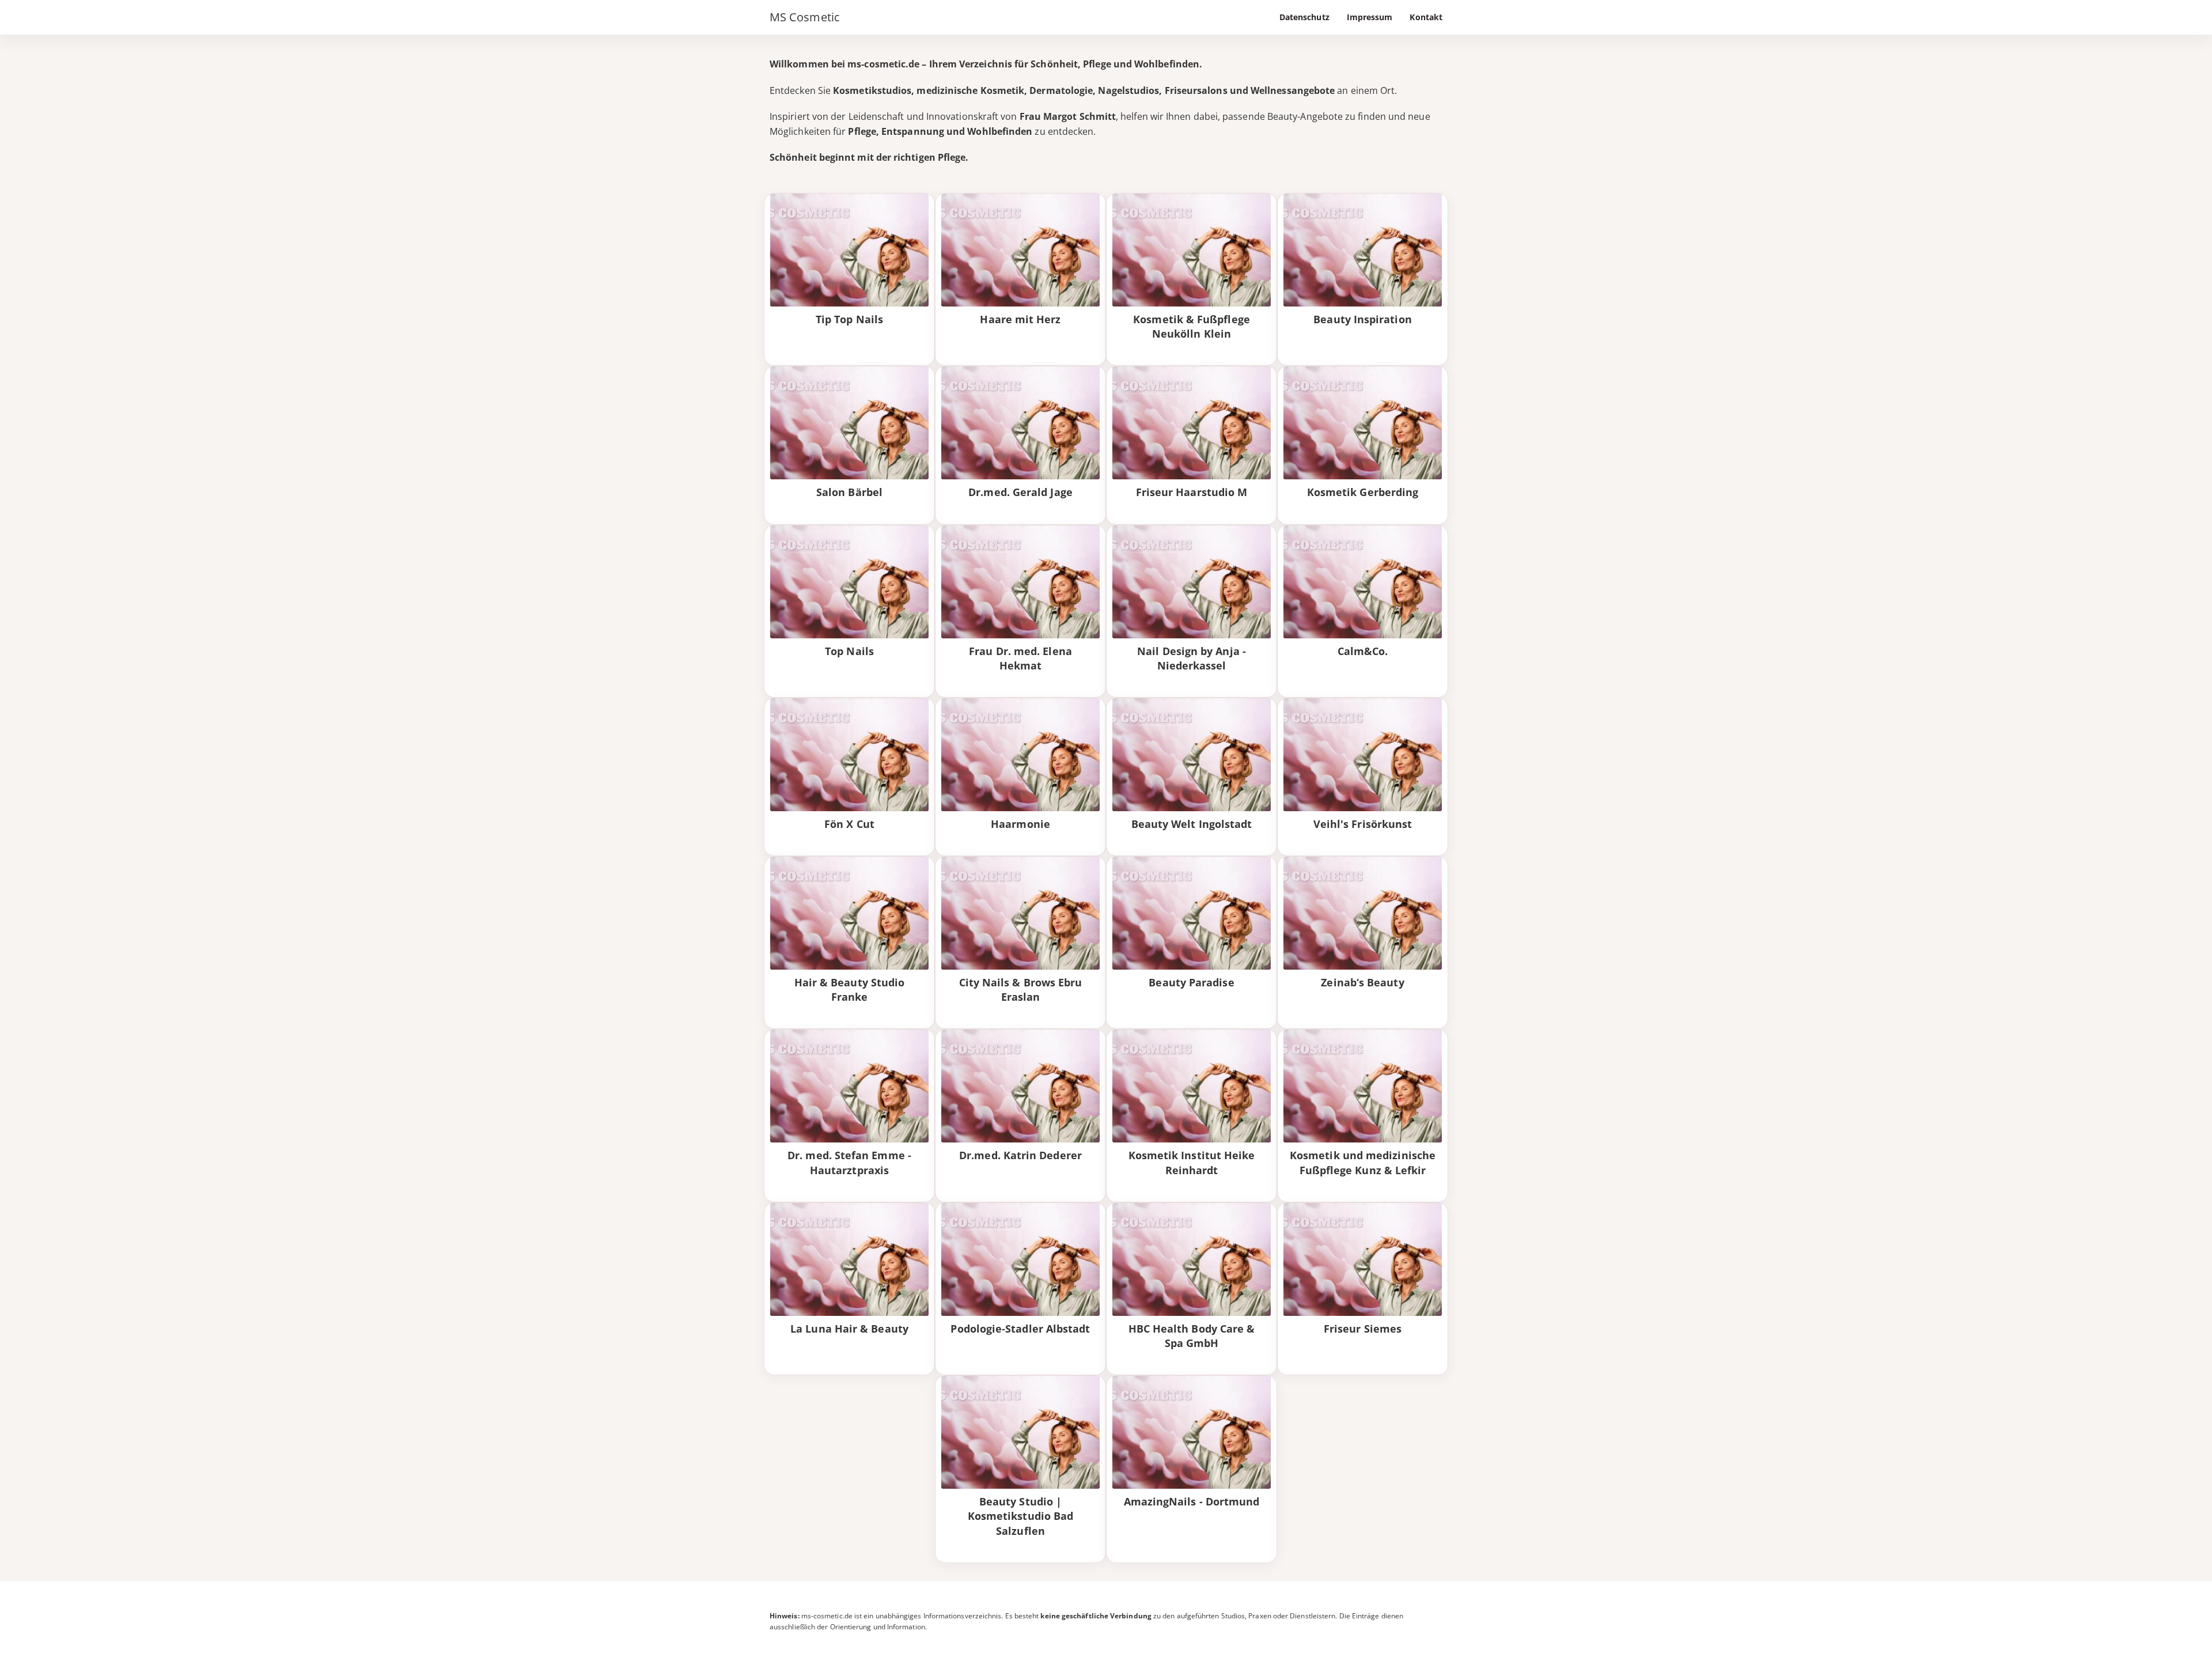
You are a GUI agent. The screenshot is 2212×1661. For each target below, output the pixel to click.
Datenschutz (1304, 17)
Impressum (1370, 17)
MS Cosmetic (805, 17)
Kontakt (1426, 17)
